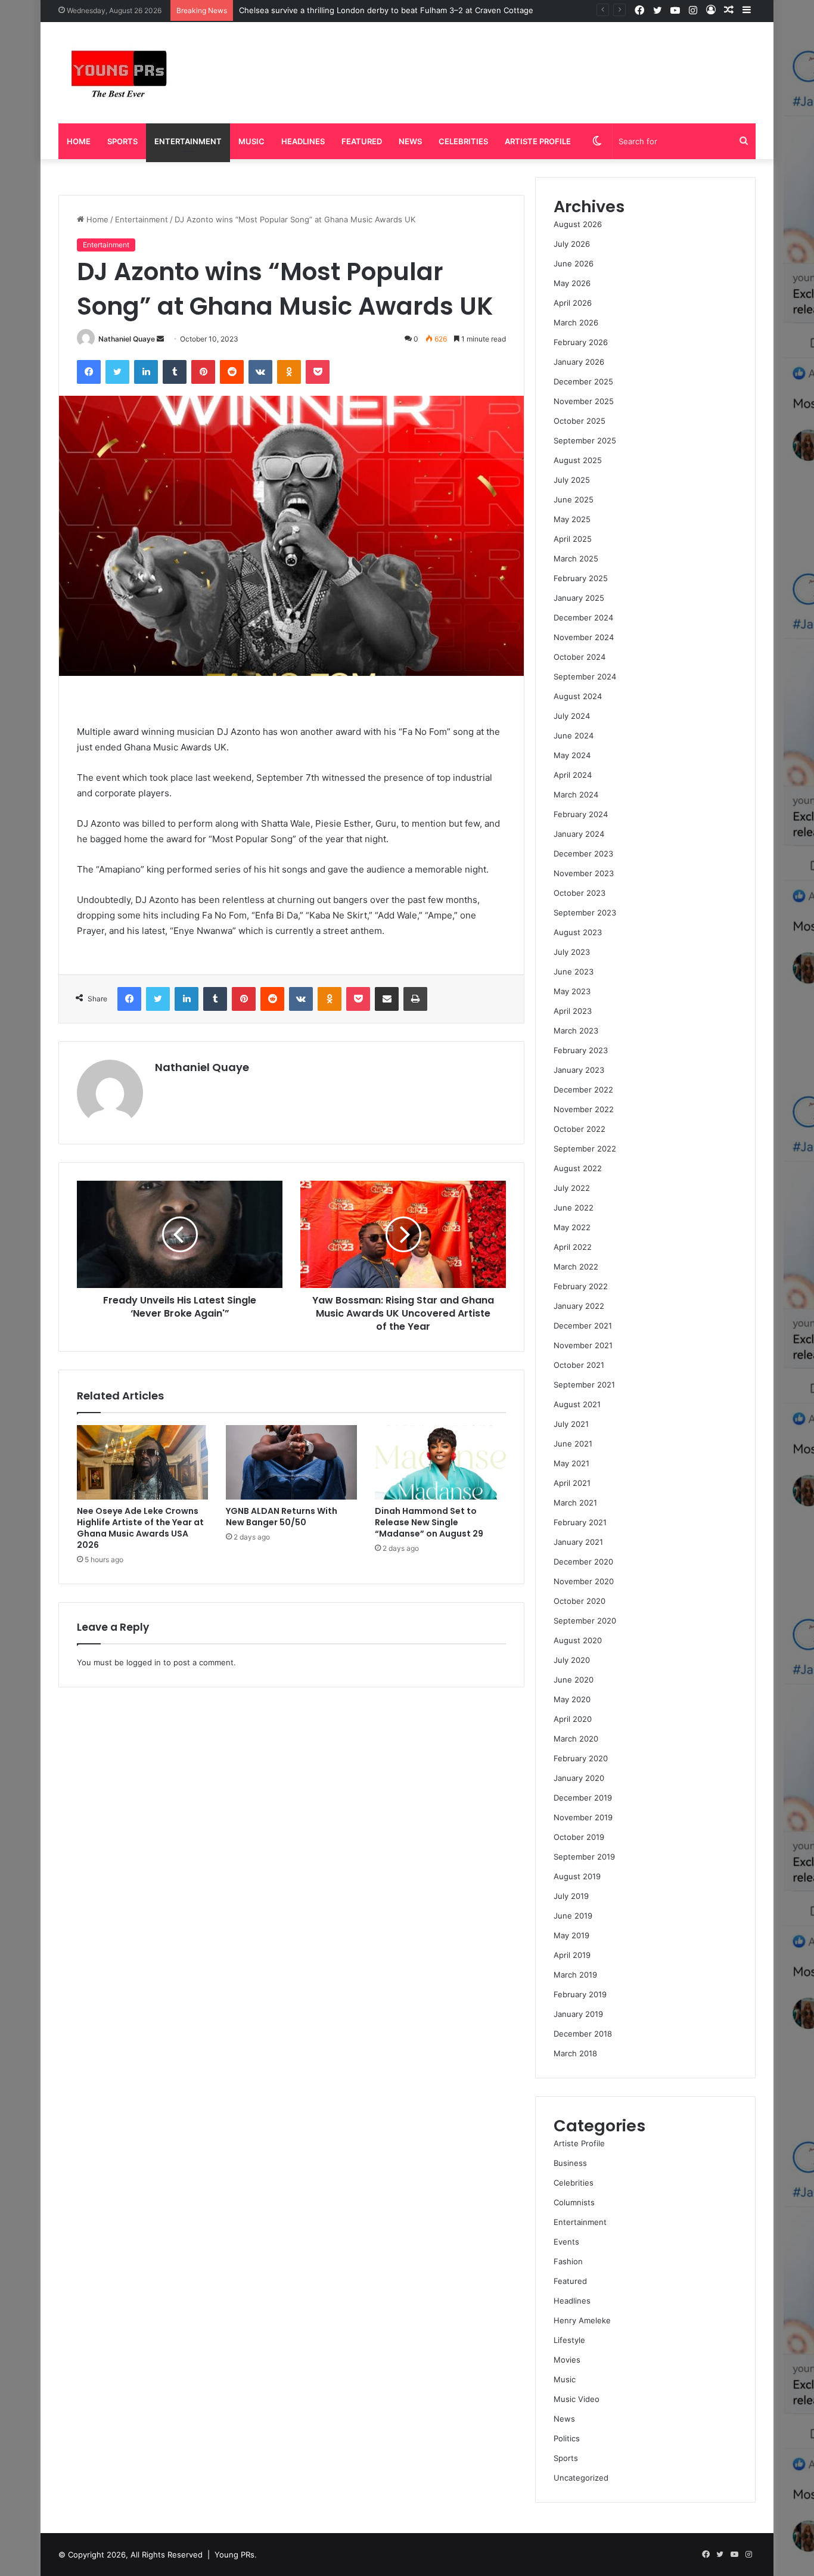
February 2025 (581, 578)
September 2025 (585, 440)
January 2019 (578, 2014)
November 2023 (584, 873)
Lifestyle (569, 2340)
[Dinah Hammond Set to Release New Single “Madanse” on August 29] (440, 1462)
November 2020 (584, 1581)
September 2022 (585, 1149)
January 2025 (579, 598)
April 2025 (573, 539)
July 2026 (572, 244)
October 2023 (580, 893)
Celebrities (463, 141)
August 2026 (578, 224)
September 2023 (585, 913)
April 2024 (573, 775)
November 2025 (584, 401)
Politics (567, 2438)
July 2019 (571, 1896)
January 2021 (578, 1542)
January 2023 (579, 1070)
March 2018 (575, 2053)
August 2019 (577, 1876)
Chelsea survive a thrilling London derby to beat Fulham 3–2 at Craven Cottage (386, 10)
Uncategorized (581, 2478)
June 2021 (573, 1444)
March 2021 (575, 1503)
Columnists (574, 2202)
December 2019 (583, 1798)
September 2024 (585, 676)
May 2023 (572, 991)
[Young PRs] (118, 73)
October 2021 (579, 1365)
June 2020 (574, 1680)
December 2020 (583, 1562)
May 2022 (572, 1227)
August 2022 (578, 1168)
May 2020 (572, 1699)
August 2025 (578, 460)
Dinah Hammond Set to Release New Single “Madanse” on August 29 (429, 1522)
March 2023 (576, 1031)
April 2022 (573, 1247)
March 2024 (576, 794)
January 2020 (579, 1778)
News (410, 141)
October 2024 (580, 657)
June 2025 (574, 499)
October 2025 (580, 421)
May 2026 (572, 283)
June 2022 (574, 1208)
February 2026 (581, 342)
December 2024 (583, 617)
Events (566, 2242)
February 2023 (581, 1050)
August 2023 (578, 932)
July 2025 (572, 480)
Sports (122, 141)
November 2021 (583, 1345)
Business (570, 2163)
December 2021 (583, 1326)
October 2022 (580, 1129)
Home (79, 141)
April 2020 (573, 1719)
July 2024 (572, 716)
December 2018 (583, 2034)
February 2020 (581, 1758)
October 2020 (580, 1601)
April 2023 (573, 1011)
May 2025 (572, 519)
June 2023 (574, 972)
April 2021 (572, 1483)
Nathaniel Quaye (127, 339)
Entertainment (188, 141)
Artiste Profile (538, 141)
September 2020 (585, 1621)
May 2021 (571, 1463)
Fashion (568, 2261)
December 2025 (583, 381)
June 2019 (573, 1916)
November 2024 (584, 637)
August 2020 (578, 1640)
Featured (362, 141)
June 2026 (574, 263)
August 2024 (578, 696)
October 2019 (579, 1837)
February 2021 (580, 1522)
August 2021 (577, 1404)
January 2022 (579, 1306)
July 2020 (572, 1660)
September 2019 (584, 1857)
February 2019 (580, 1994)
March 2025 (576, 558)
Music (251, 141)
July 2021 (571, 1424)
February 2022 (581, 1286)
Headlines (303, 141)
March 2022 (576, 1267)
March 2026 (576, 322)
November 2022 (584, 1109)
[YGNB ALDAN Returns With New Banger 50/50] (291, 1462)
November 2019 (583, 1817)
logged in (144, 1662)
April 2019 (572, 1955)
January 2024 (579, 834)
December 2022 (583, 1090)
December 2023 (583, 854)
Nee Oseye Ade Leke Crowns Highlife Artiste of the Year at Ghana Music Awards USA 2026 (140, 1528)
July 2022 (572, 1188)
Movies (567, 2360)
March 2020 (576, 1739)
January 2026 (579, 362)
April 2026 (573, 303)
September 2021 (584, 1385)
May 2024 (572, 755)
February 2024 (581, 814)
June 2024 (574, 735)
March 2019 (575, 1975)
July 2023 (572, 952)
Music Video (577, 2399)
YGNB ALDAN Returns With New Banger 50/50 (282, 1517)
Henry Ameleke (582, 2320)
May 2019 (571, 1935)
